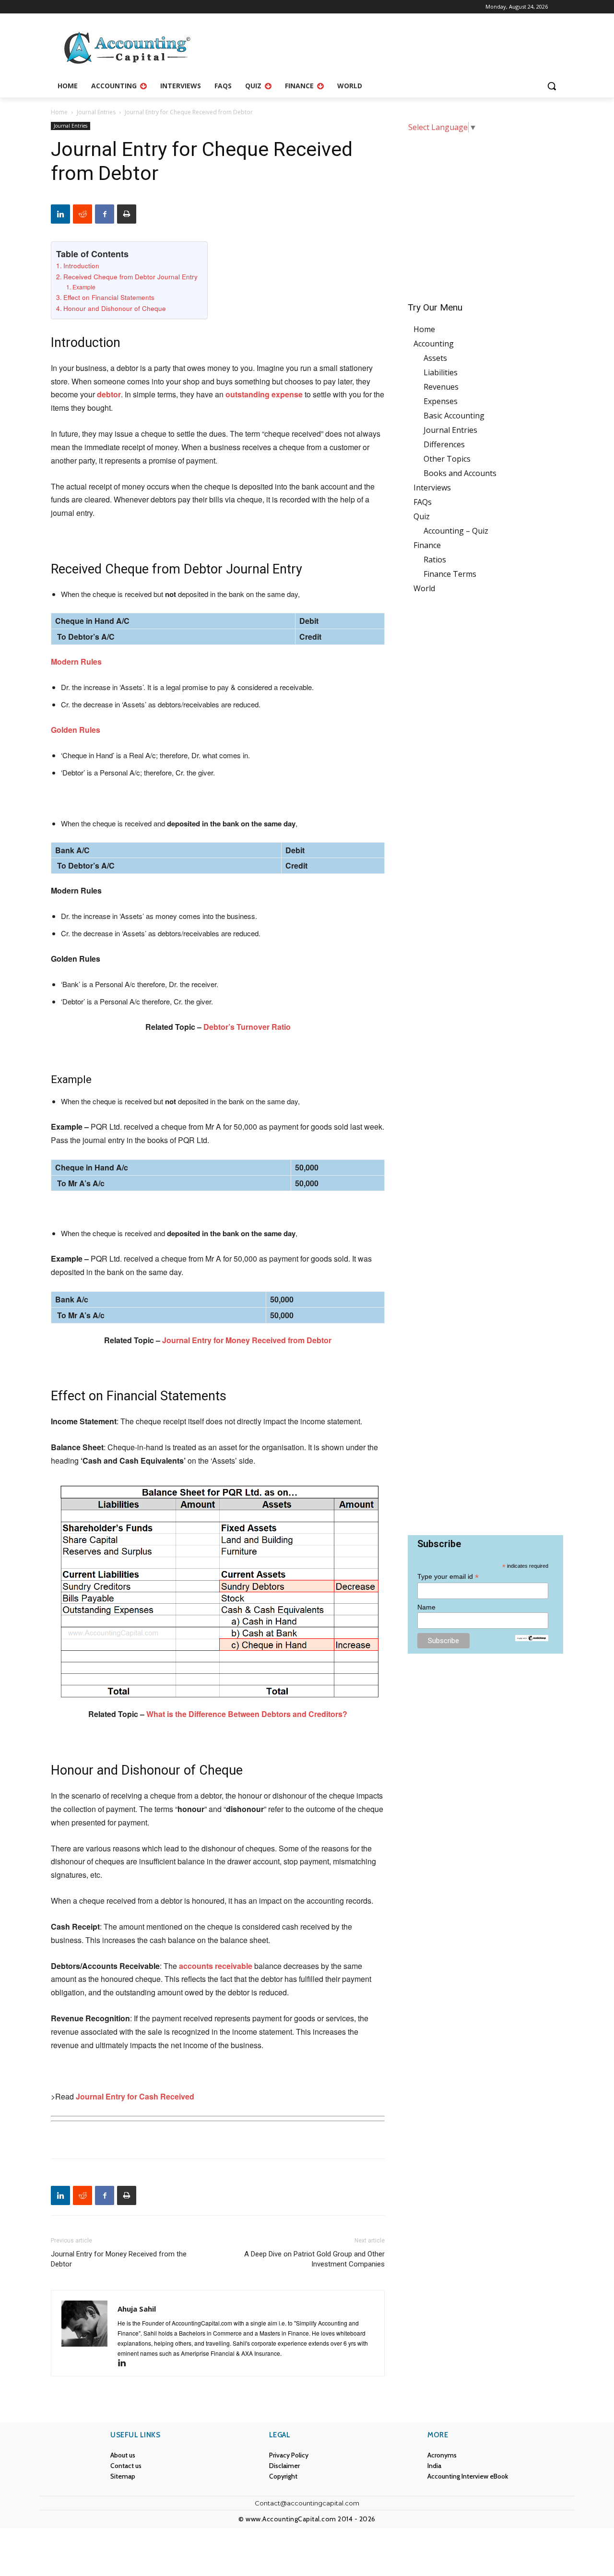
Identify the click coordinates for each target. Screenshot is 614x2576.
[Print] (127, 214)
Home (59, 112)
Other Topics (447, 459)
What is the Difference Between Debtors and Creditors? (247, 1714)
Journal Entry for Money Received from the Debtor (119, 2259)
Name (426, 1607)
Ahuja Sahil (137, 2309)
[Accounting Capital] (128, 48)
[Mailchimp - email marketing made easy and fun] (531, 1638)
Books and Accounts (460, 473)
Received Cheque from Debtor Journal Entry (130, 276)
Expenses (441, 401)
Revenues (441, 387)
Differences (444, 444)
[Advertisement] (485, 211)
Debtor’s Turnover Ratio (247, 1027)
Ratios (435, 560)
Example (84, 287)
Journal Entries (96, 112)
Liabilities (441, 372)
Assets (435, 358)
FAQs (423, 502)
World (424, 588)
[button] (552, 86)
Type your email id (448, 1577)
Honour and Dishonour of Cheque (115, 308)
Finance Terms (450, 574)
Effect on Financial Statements (109, 297)
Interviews (432, 488)
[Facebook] (105, 214)
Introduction (81, 265)
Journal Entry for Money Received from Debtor (247, 1340)
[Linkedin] (60, 214)
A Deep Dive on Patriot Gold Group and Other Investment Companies (314, 2259)
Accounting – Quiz (456, 531)
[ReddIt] (83, 214)
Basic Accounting (454, 416)
